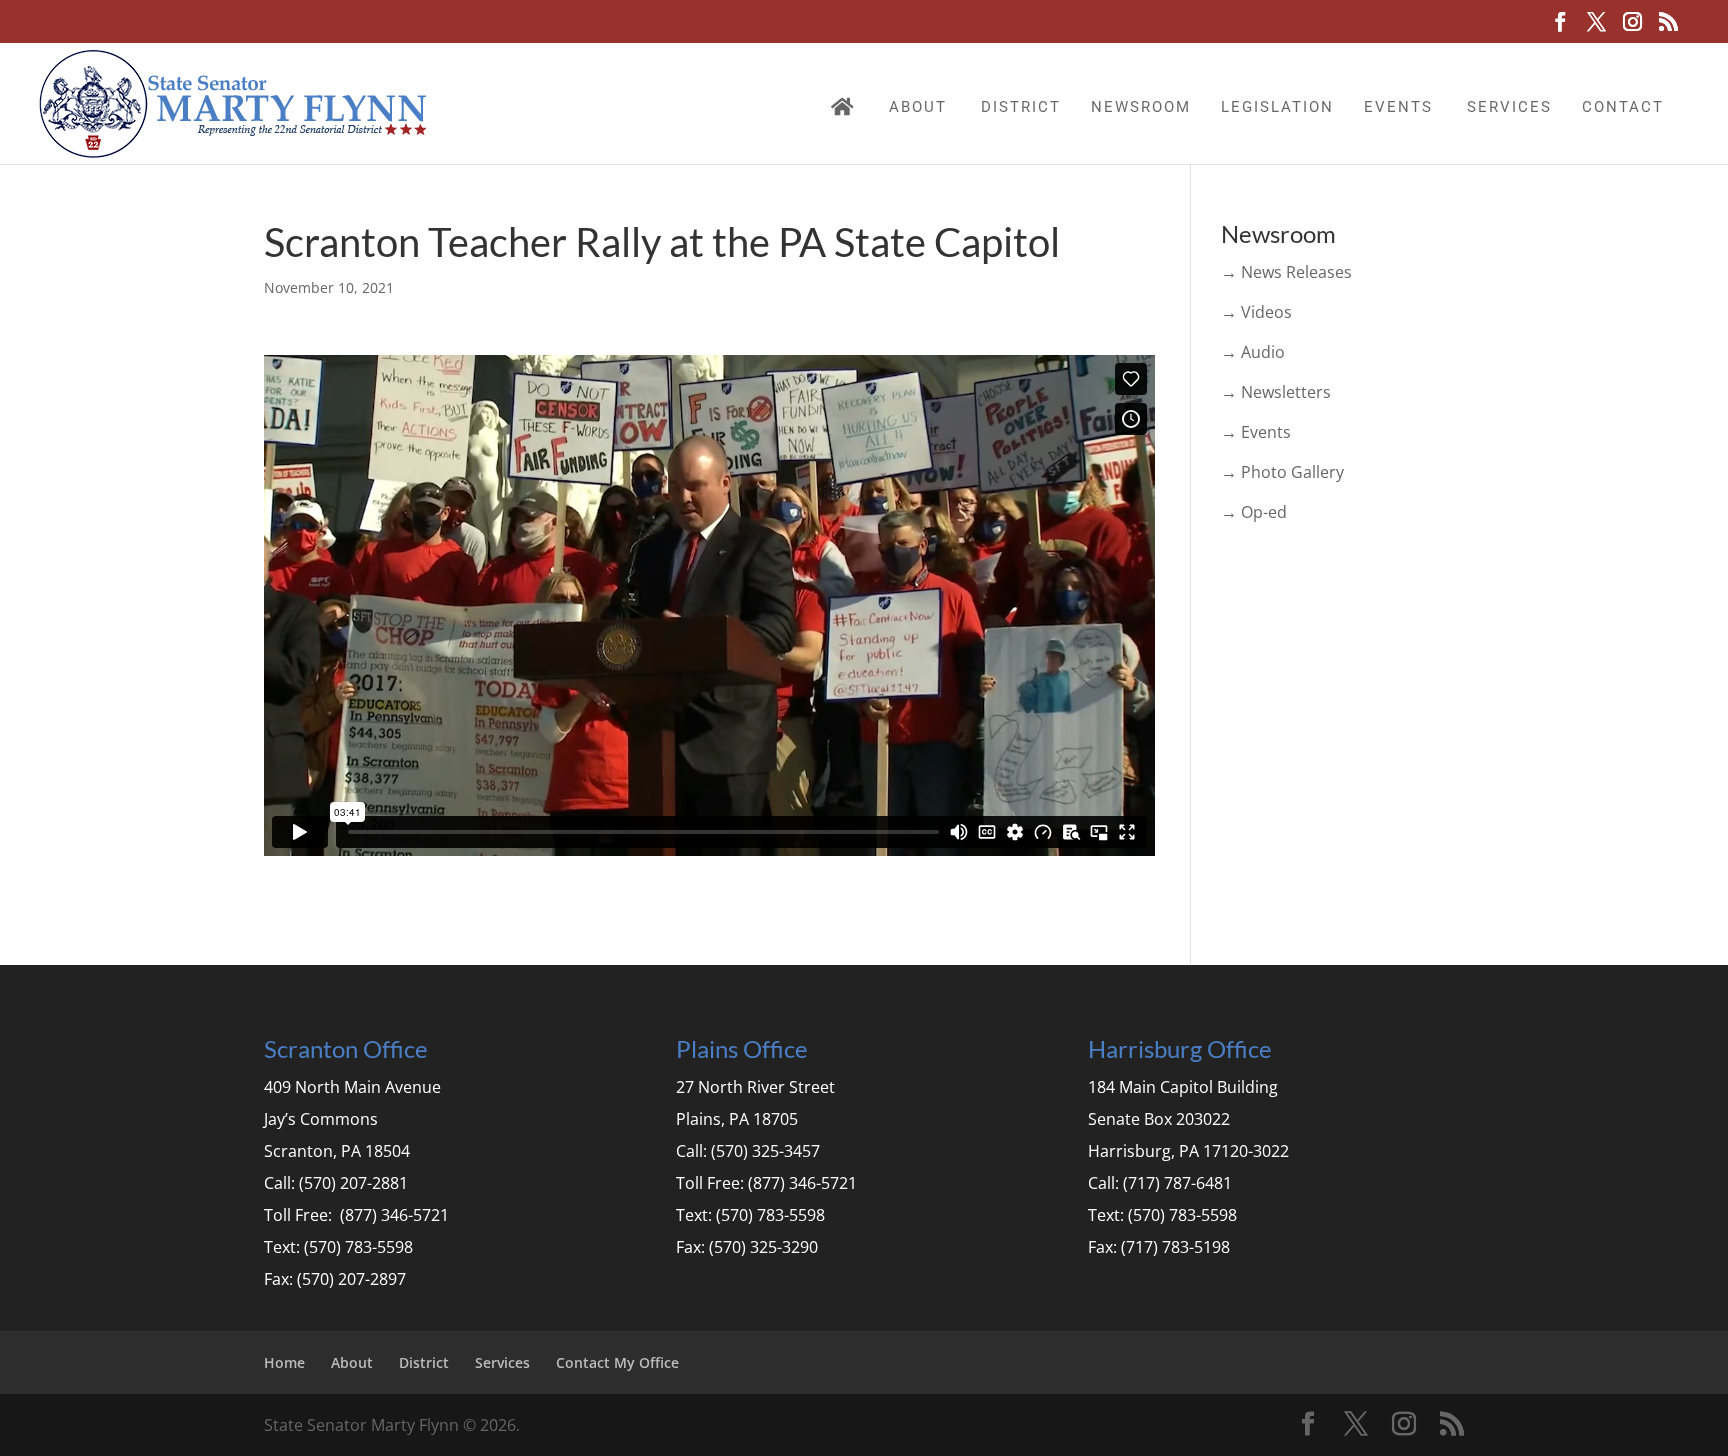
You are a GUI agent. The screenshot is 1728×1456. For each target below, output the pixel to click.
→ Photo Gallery (1282, 472)
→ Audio (1253, 352)
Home (284, 1362)
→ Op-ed (1254, 512)
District (1021, 107)
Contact (1623, 107)
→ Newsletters (1276, 392)
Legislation (1277, 107)
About (918, 107)
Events (1398, 107)
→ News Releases (1286, 272)
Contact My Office (617, 1362)
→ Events (1256, 432)
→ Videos (1256, 312)
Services (1509, 107)
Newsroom (1141, 107)
